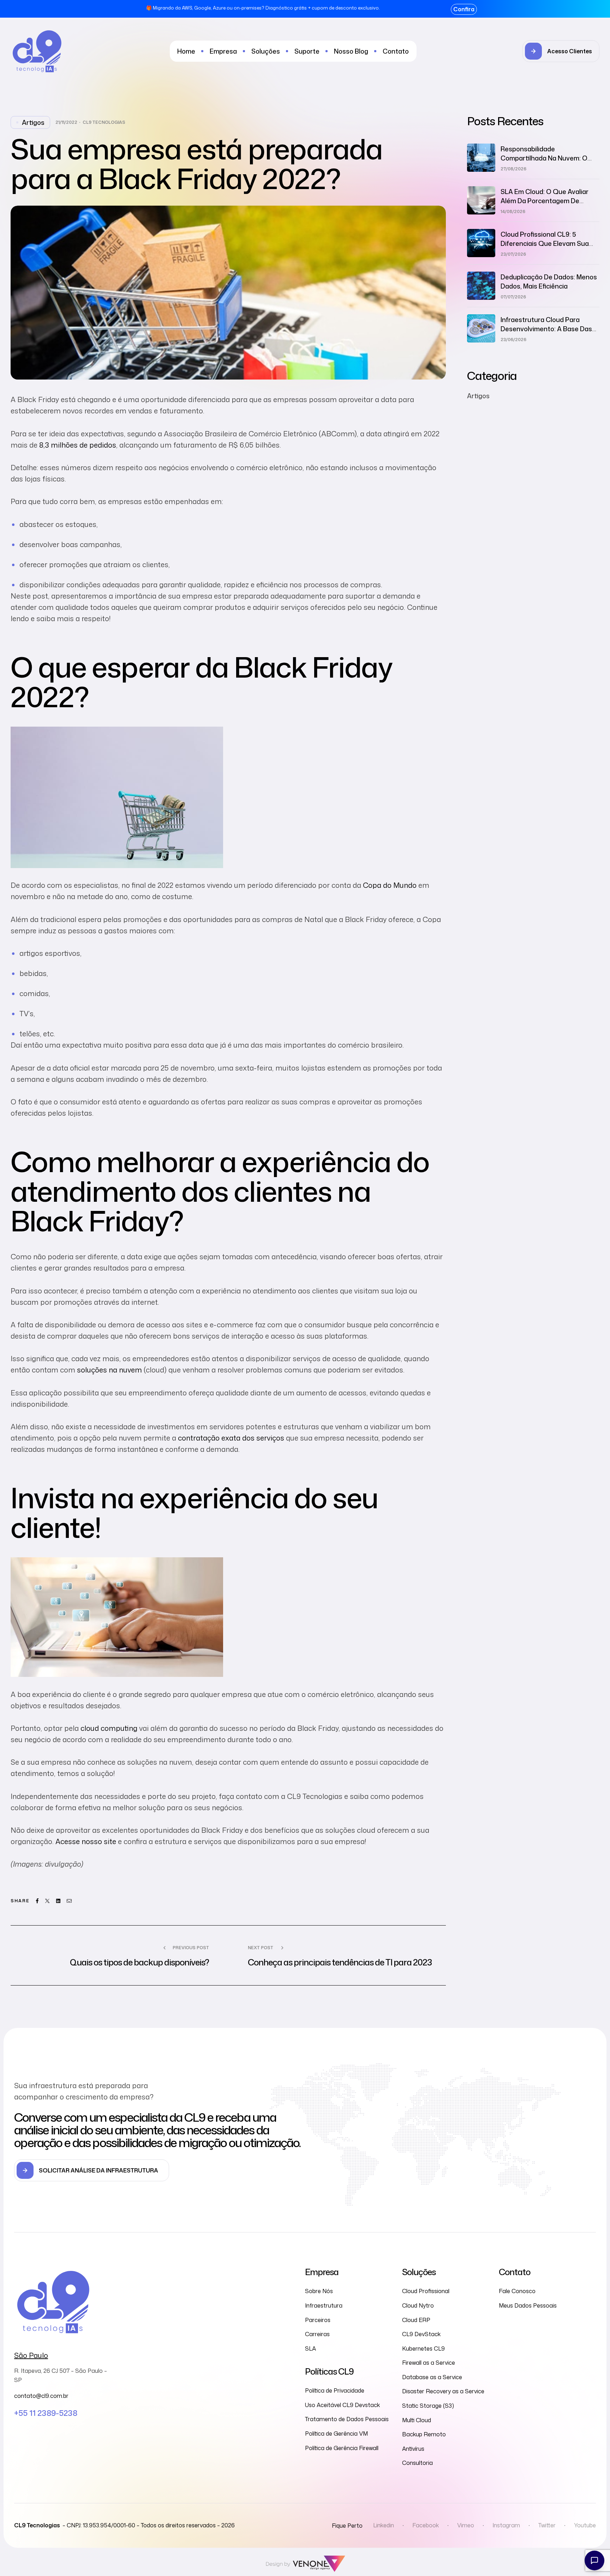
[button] (561, 51)
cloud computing (109, 1728)
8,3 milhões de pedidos (78, 445)
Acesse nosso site (86, 1841)
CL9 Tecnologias (104, 122)
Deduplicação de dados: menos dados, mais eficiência (549, 281)
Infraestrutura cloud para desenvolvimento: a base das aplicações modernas (546, 329)
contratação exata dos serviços (231, 1438)
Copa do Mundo (390, 885)
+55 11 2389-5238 (46, 2413)
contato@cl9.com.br (41, 2396)
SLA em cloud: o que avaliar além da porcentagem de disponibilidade (545, 201)
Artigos (33, 122)
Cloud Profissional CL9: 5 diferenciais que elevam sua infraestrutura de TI (545, 243)
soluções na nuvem (109, 1370)
